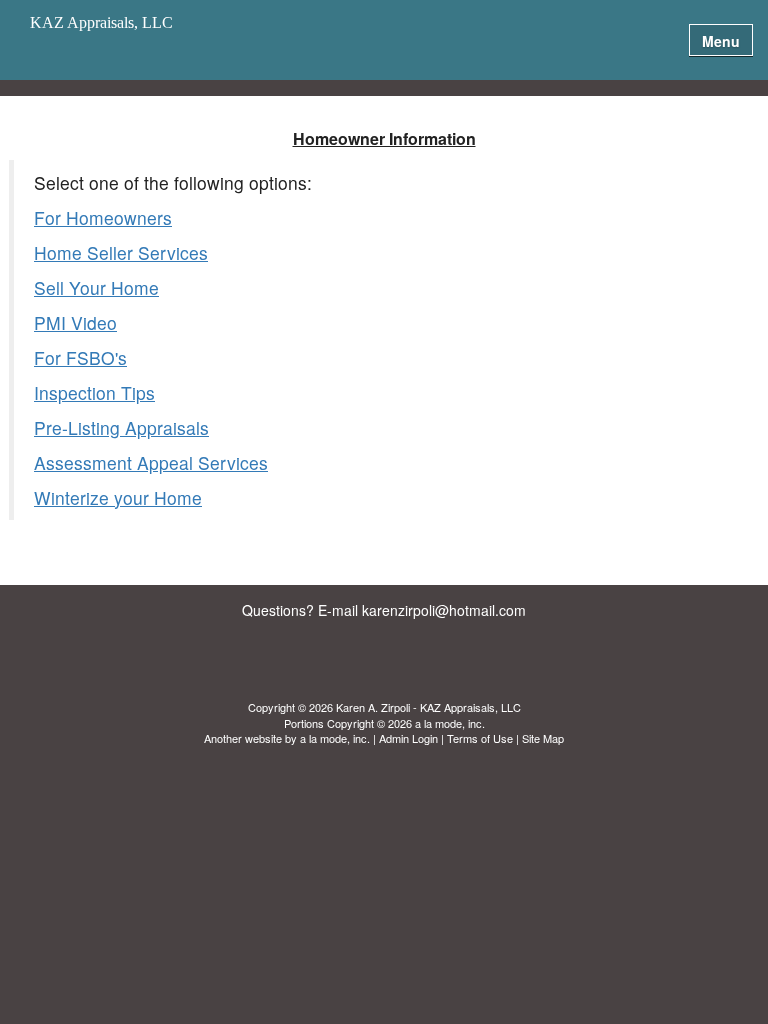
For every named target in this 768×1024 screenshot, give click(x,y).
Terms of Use (480, 738)
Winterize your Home (118, 497)
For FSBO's (80, 357)
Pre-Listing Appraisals (121, 427)
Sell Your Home (96, 287)
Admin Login (408, 738)
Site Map (543, 738)
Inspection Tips (94, 392)
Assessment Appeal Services (151, 462)
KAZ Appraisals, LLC (101, 23)
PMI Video (75, 322)
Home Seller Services (121, 252)
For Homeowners (103, 217)
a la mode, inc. (335, 738)
